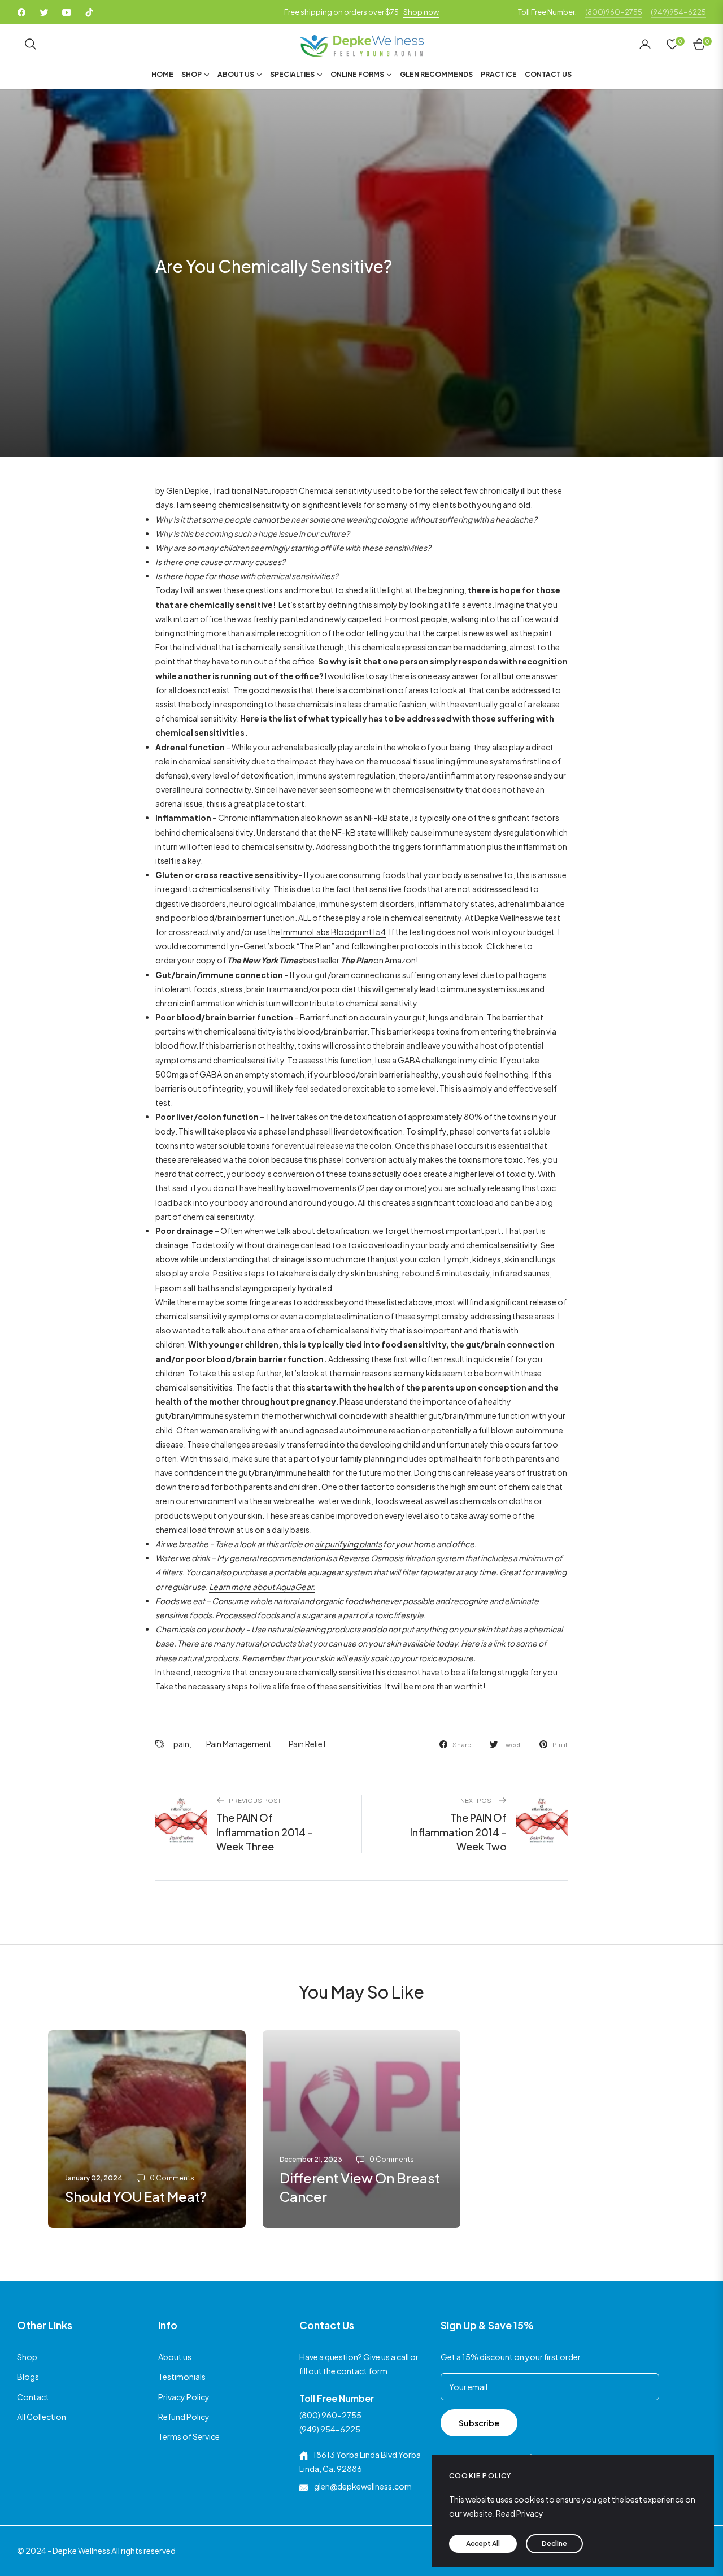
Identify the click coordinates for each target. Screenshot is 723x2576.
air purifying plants (348, 1544)
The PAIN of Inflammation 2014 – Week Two (458, 1832)
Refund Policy (184, 2417)
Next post (477, 1800)
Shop (27, 2357)
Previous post (255, 1800)
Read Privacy (520, 2513)
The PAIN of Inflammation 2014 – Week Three (265, 1832)
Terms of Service (189, 2436)
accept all (483, 2544)
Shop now (421, 12)
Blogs (28, 2377)
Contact (33, 2397)
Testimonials (182, 2377)
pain (181, 1744)
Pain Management (239, 1744)
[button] (31, 44)
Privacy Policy (184, 2397)
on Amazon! (379, 960)
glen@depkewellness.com (362, 2486)
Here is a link (483, 1643)
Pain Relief (307, 1744)
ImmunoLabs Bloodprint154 (334, 932)
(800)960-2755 (614, 12)
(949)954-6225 (678, 12)
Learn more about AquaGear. (262, 1587)
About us (175, 2357)
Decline (554, 2544)
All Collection (42, 2417)
